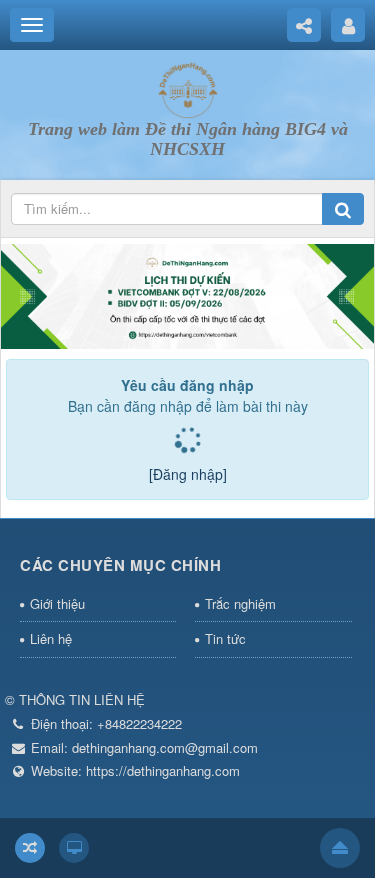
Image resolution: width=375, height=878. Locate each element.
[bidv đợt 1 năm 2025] (187, 295)
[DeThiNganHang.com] (188, 88)
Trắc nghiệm (240, 603)
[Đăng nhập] (188, 474)
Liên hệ (51, 638)
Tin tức (225, 638)
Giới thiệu (57, 603)
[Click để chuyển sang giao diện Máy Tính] (74, 848)
